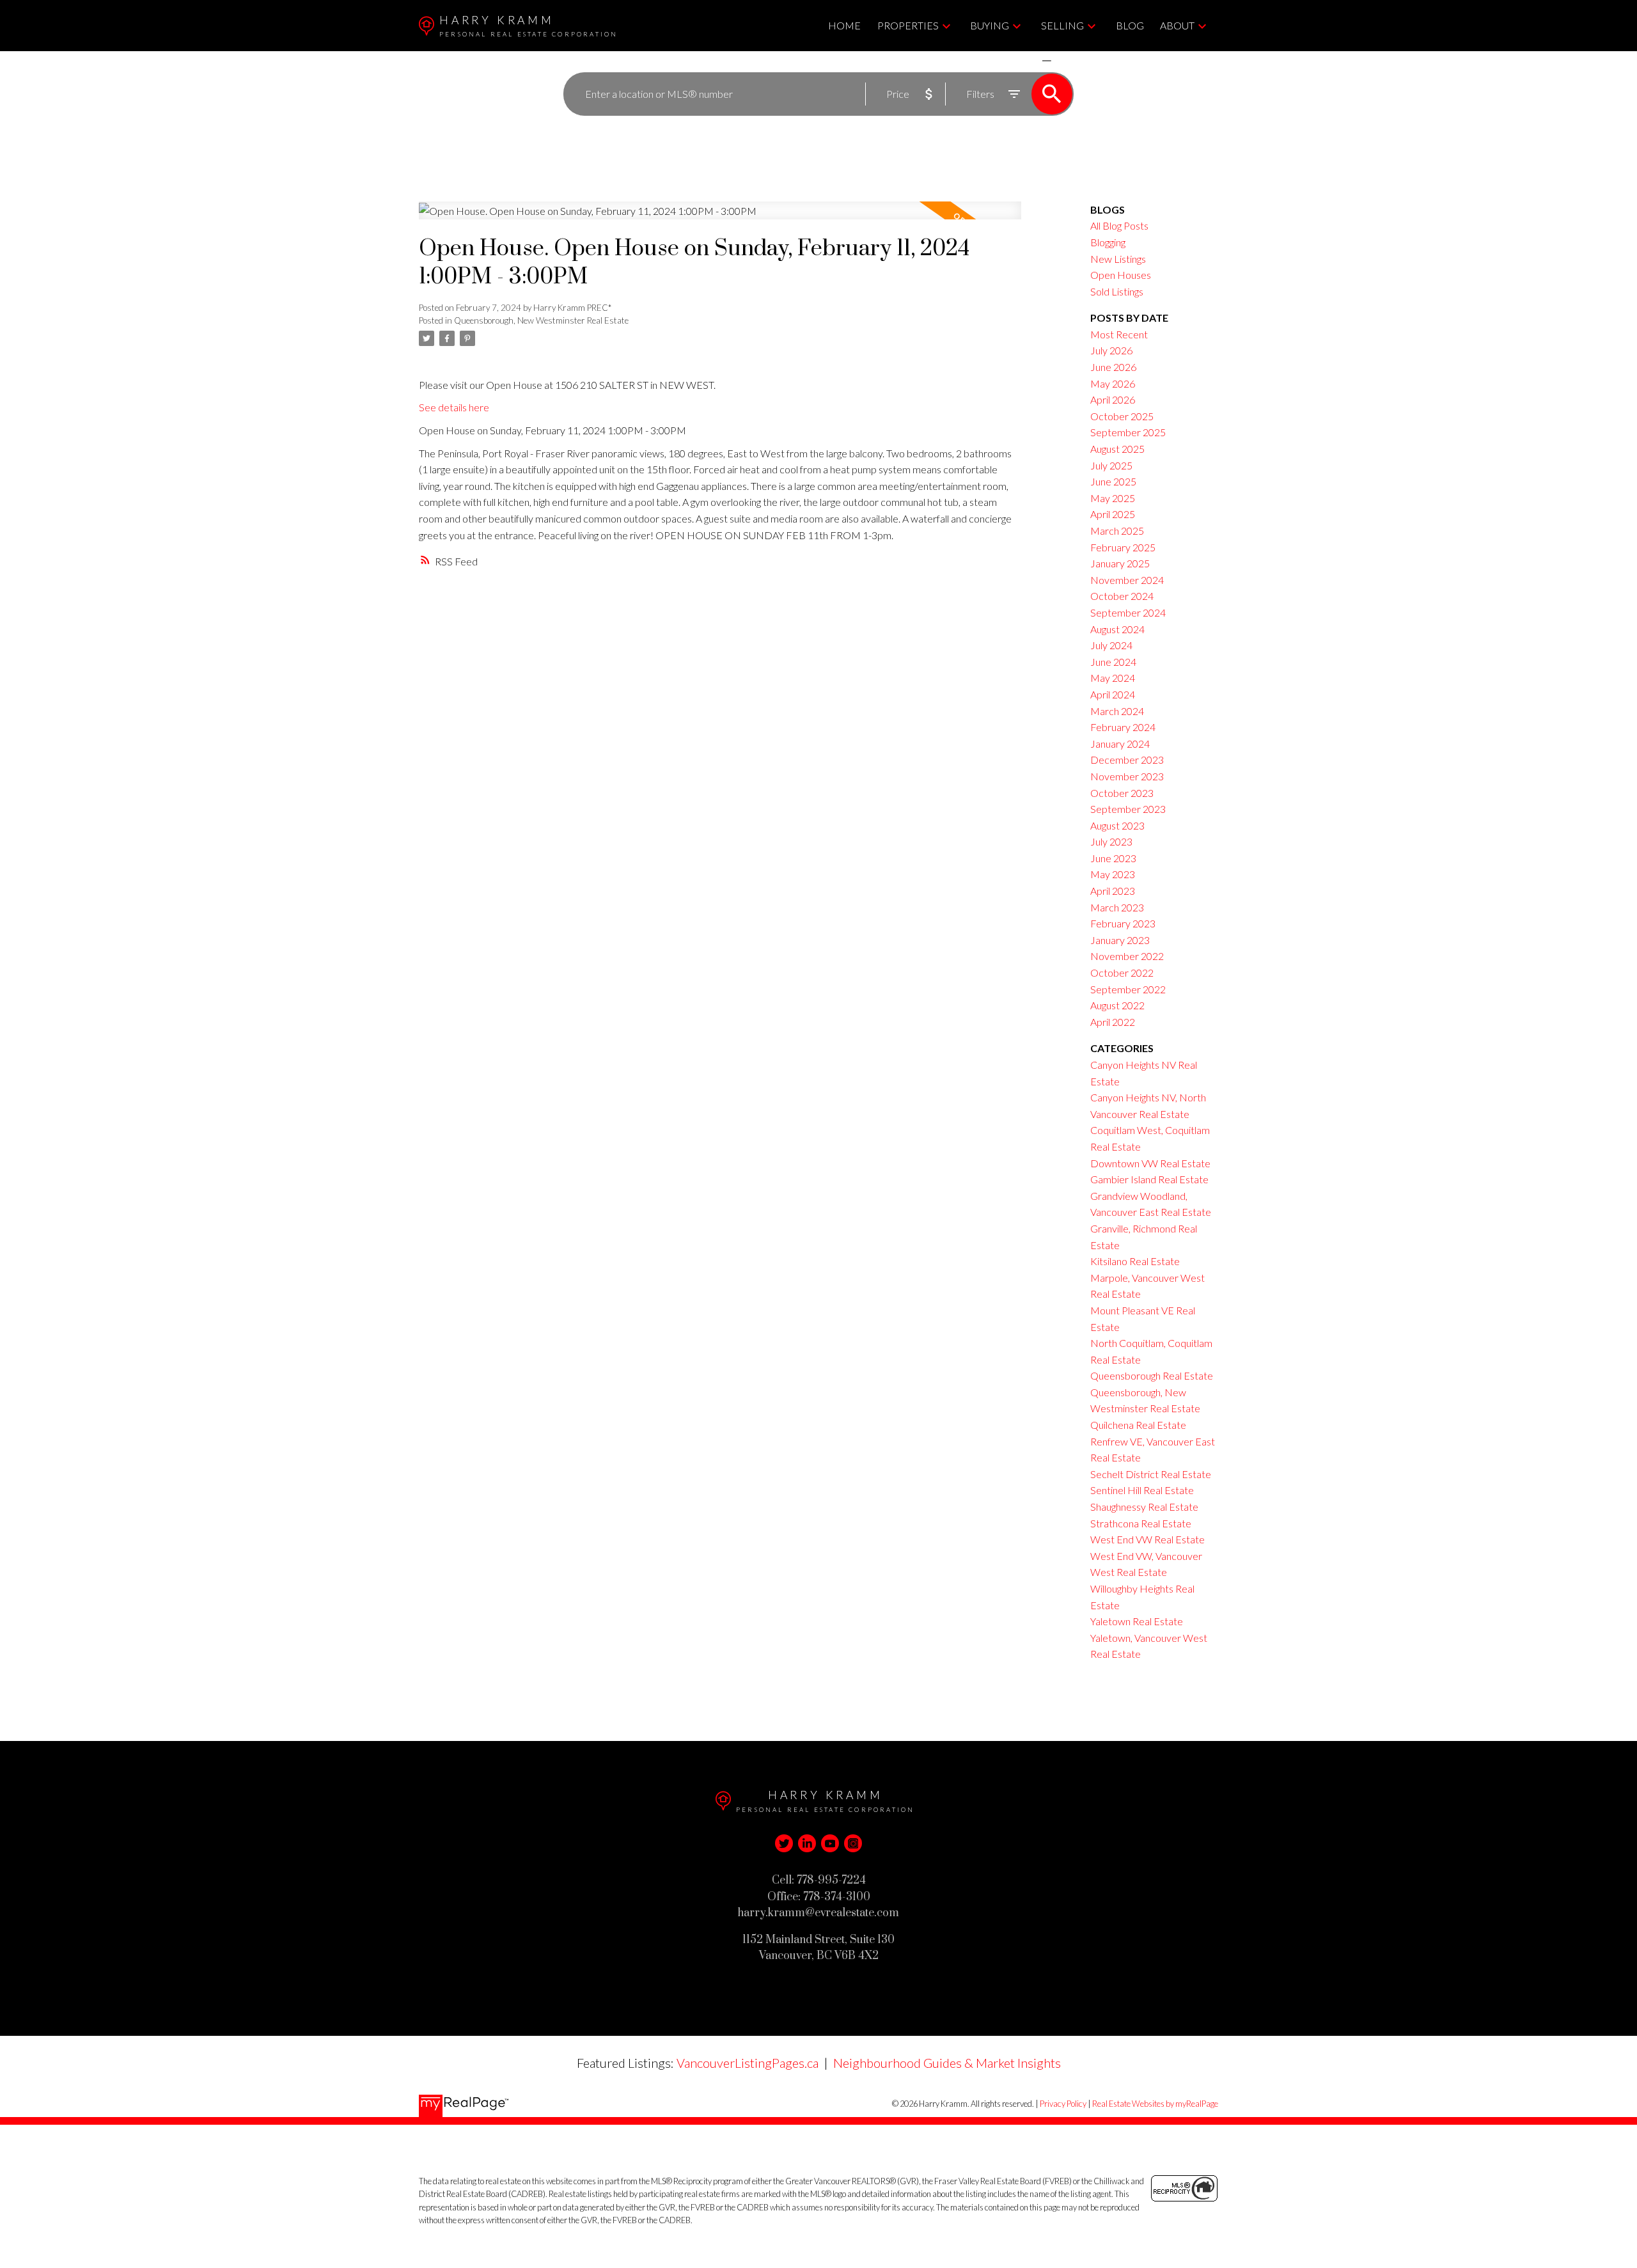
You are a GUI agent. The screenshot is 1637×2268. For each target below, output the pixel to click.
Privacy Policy (1063, 2104)
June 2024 (1113, 662)
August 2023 (1117, 825)
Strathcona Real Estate (1141, 1523)
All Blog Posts (1119, 225)
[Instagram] (853, 1843)
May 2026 (1113, 383)
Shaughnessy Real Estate (1144, 1507)
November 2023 (1127, 776)
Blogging (1108, 242)
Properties (908, 25)
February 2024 (1123, 727)
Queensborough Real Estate (1152, 1375)
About (1177, 25)
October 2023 (1122, 793)
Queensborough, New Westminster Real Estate (541, 320)
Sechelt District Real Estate (1151, 1474)
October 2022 (1122, 973)
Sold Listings (1117, 291)
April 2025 (1113, 514)
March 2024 (1117, 711)
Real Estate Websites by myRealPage (1155, 2104)
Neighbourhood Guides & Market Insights (947, 2063)
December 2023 (1127, 760)
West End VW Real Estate (1147, 1539)
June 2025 (1113, 481)
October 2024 (1122, 596)
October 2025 (1122, 416)
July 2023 (1111, 841)
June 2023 (1113, 858)
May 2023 (1113, 874)
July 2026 (1111, 350)
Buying (990, 25)
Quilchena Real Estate (1138, 1425)
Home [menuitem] (844, 25)
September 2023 (1128, 809)
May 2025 (1113, 498)
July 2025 (1111, 465)
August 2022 (1117, 1005)
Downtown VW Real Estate (1150, 1163)
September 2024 (1128, 612)
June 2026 (1113, 367)
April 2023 (1113, 891)
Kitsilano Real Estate (1135, 1261)
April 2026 (1113, 399)
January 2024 (1120, 744)
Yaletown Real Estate (1137, 1621)
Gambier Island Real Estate (1149, 1179)
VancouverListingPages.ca (748, 2063)
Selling (1062, 25)
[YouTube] (830, 1843)
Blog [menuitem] (1130, 25)
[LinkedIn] (807, 1843)
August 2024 (1117, 629)
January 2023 (1120, 940)
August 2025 (1117, 449)
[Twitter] (784, 1843)
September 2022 (1128, 989)
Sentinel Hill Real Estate (1142, 1490)
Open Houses (1121, 275)
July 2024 (1111, 645)
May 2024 (1113, 678)
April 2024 (1113, 694)
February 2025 (1123, 547)
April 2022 (1113, 1022)
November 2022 (1127, 956)
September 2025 (1128, 432)
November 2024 (1127, 580)
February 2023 (1123, 923)
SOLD (1065, 60)
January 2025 (1120, 563)
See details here (454, 407)
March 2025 (1117, 531)
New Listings (1118, 259)
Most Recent (1119, 334)
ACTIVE (1016, 60)
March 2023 (1117, 907)
